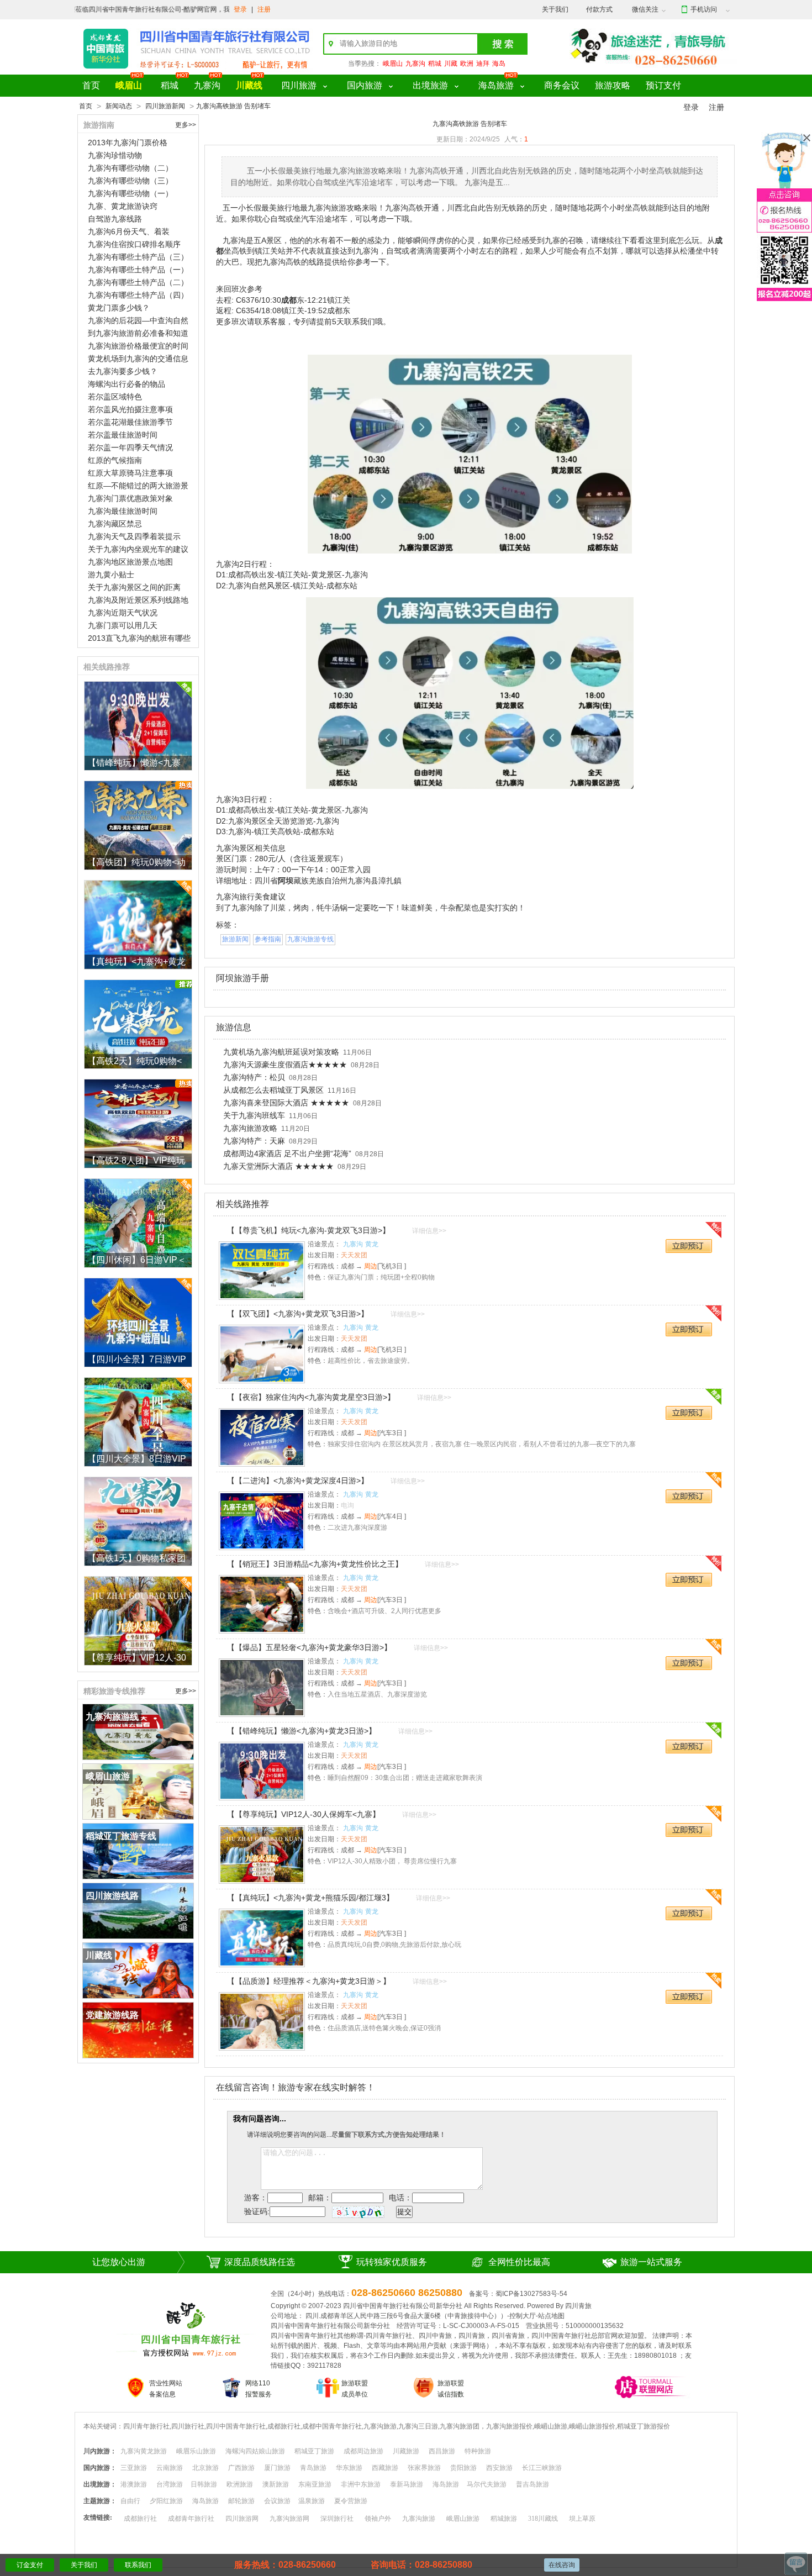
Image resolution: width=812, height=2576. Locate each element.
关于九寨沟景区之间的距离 (134, 587)
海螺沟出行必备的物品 (126, 384)
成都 (289, 300)
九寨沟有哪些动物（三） (130, 181)
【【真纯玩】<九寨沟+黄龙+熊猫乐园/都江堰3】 (310, 1898)
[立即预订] (690, 1247)
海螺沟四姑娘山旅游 (255, 2451)
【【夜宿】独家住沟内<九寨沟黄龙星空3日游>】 (311, 1397)
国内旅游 (365, 85)
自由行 (130, 2501)
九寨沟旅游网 (289, 2519)
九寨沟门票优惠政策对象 (130, 498)
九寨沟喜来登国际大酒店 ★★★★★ (286, 1103)
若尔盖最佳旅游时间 (123, 435)
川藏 (451, 64)
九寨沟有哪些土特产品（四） (138, 295)
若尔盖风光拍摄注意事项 (130, 409)
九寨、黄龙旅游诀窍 (123, 206)
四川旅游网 (242, 2519)
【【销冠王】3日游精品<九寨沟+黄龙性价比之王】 (315, 1564)
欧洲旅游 (240, 2484)
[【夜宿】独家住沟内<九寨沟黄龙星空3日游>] (262, 1437)
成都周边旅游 (363, 2451)
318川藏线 (543, 2519)
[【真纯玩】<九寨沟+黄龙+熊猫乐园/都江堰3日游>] (262, 1938)
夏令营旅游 (351, 2501)
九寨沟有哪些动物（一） (130, 193)
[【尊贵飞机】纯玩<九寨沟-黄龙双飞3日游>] (262, 1271)
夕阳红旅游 (166, 2501)
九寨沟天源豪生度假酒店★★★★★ (285, 1065)
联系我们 (138, 2565)
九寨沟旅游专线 (310, 939)
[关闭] (807, 138)
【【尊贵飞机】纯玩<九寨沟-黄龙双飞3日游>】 (309, 1230)
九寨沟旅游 (419, 2519)
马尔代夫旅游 (487, 2484)
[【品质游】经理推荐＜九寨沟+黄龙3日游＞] (262, 2021)
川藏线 (249, 85)
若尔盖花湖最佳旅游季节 (130, 422)
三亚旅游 (134, 2468)
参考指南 (268, 939)
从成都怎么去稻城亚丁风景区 (273, 1090)
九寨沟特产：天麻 (254, 1141)
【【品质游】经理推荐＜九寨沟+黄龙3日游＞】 (309, 1981)
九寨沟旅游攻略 (250, 1128)
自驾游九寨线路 (115, 219)
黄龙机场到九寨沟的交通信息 (138, 359)
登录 (240, 9)
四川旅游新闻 (165, 106)
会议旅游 (277, 2501)
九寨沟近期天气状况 (123, 613)
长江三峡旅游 (542, 2468)
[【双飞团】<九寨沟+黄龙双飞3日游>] (262, 1354)
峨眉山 (393, 64)
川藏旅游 (406, 2451)
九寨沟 (415, 64)
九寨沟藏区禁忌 (115, 524)
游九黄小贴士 (111, 575)
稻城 (435, 64)
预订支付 (663, 85)
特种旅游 (478, 2451)
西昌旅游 (442, 2451)
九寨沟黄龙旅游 (144, 2451)
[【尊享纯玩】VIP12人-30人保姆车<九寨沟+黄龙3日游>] (262, 1855)
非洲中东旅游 (361, 2484)
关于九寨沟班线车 (254, 1115)
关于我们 (555, 9)
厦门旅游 (277, 2468)
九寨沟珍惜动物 (115, 155)
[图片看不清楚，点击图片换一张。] (358, 2211)
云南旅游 (170, 2468)
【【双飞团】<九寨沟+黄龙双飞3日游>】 (298, 1314)
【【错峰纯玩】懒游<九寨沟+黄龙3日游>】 (302, 1731)
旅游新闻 (235, 939)
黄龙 (372, 1244)
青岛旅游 (313, 2468)
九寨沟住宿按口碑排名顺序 (134, 244)
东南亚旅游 (315, 2484)
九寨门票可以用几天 (123, 625)
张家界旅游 (424, 2468)
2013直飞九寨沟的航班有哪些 (139, 638)
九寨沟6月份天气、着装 (129, 231)
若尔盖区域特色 (115, 397)
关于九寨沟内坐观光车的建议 (138, 549)
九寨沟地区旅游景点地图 (130, 562)
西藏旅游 (385, 2468)
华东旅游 (349, 2468)
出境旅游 (430, 85)
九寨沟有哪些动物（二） (130, 168)
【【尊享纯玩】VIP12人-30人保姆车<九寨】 (304, 1814)
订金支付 (30, 2565)
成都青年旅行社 (191, 2519)
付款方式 (599, 9)
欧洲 (467, 64)
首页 (91, 85)
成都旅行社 (140, 2519)
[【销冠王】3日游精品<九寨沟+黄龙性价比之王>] (262, 1604)
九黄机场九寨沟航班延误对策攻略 (281, 1052)
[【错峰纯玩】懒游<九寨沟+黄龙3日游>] (262, 1771)
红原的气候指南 (115, 460)
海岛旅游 (496, 85)
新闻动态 (119, 106)
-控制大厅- (523, 2316)
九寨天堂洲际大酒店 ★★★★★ (278, 1166)
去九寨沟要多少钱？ (123, 371)
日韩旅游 (204, 2484)
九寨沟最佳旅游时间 (123, 511)
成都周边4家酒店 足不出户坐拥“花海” (287, 1153)
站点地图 (551, 2316)
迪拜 (483, 64)
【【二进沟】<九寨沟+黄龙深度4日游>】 (298, 1481)
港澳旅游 (134, 2484)
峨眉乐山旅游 (196, 2451)
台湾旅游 (170, 2484)
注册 (264, 9)
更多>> (186, 125)
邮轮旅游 (241, 2501)
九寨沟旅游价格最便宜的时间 (138, 346)
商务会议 (562, 85)
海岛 (499, 64)
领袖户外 (378, 2519)
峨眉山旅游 (463, 2519)
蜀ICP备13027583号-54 (531, 2294)
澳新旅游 (276, 2484)
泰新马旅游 (407, 2484)
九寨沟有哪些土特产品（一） (138, 270)
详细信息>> (429, 1231)
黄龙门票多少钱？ (119, 308)
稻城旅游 (504, 2519)
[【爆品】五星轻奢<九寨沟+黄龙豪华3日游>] (262, 1688)
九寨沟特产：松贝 (254, 1077)
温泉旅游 (312, 2501)
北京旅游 (205, 2468)
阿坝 (286, 881)
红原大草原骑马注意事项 (130, 473)
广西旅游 (241, 2468)
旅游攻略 (613, 85)
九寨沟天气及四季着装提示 (134, 536)
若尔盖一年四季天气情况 (130, 447)
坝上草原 (582, 2519)
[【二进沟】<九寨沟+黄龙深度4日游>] (262, 1521)
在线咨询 (562, 2565)
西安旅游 (499, 2468)
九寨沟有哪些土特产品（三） (138, 257)
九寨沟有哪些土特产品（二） (138, 282)
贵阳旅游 (463, 2468)
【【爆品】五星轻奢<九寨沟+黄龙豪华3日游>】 (309, 1647)
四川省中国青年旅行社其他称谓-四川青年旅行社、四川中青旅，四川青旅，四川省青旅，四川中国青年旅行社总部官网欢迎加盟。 (461, 2336)
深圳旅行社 (337, 2519)
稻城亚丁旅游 (314, 2451)
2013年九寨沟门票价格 (128, 143)
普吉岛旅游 (532, 2484)
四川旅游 (299, 85)
